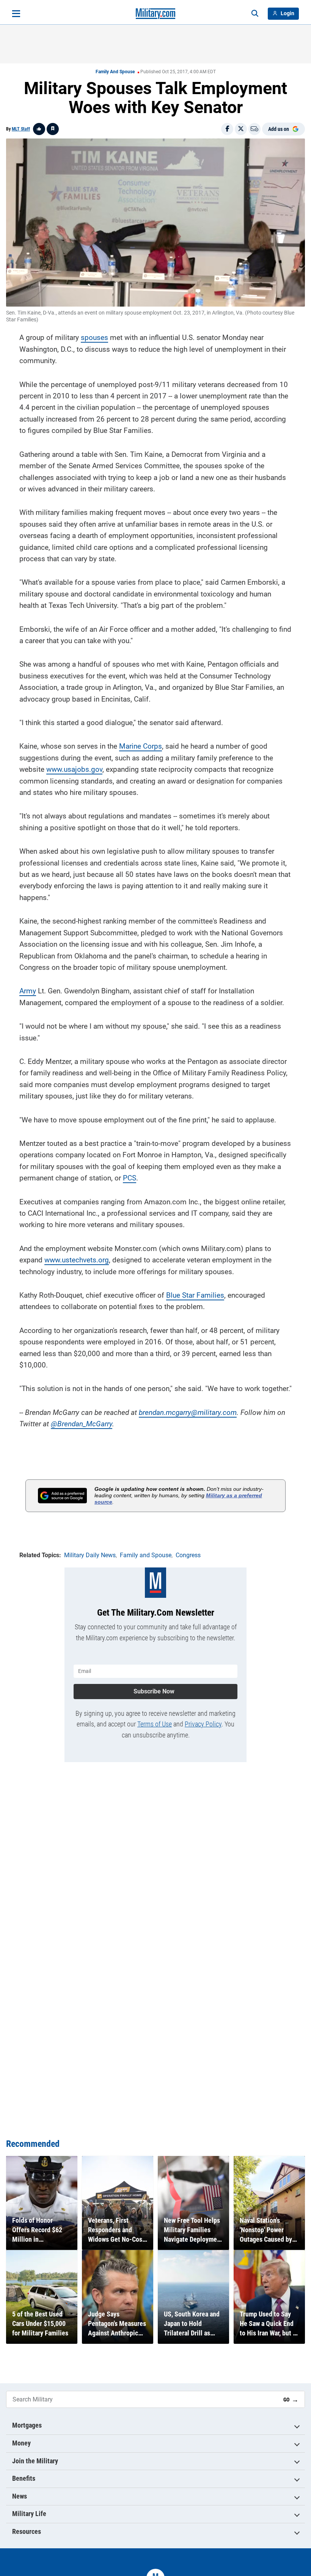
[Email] (254, 129)
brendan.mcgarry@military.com (188, 1412)
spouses (94, 338)
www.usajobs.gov (74, 769)
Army (28, 991)
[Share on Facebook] (227, 129)
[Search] (255, 14)
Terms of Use (155, 1724)
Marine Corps (141, 746)
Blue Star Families (195, 1295)
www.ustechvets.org (77, 1260)
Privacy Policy (203, 1724)
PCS (130, 1178)
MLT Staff (21, 129)
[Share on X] (241, 129)
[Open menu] (16, 14)
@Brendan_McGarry (82, 1424)
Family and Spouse (115, 72)
